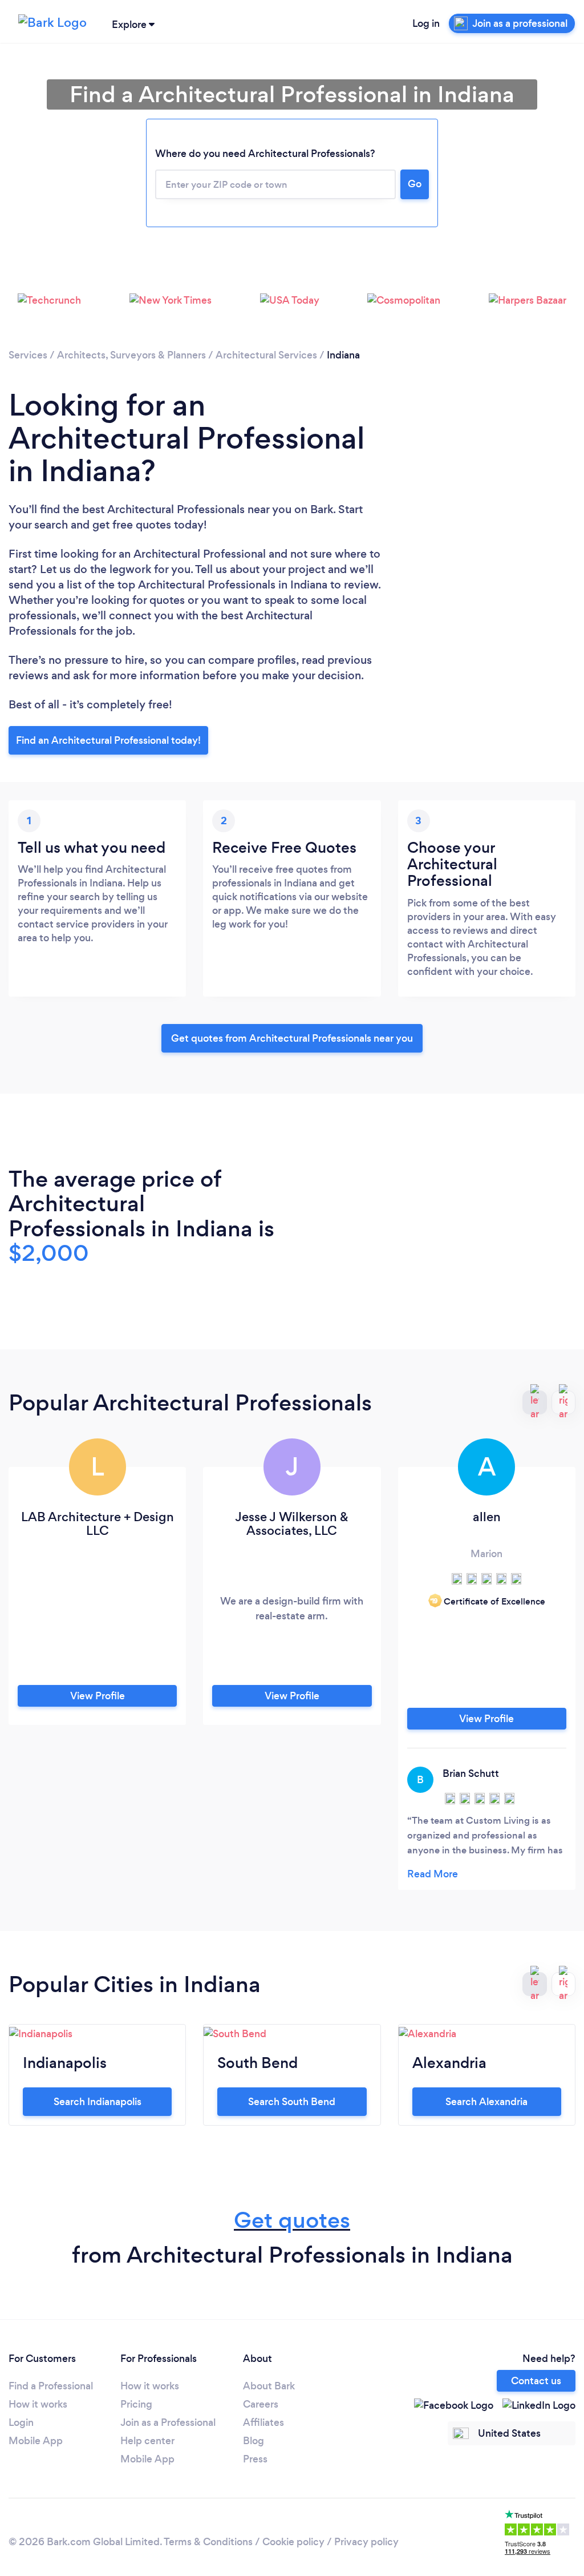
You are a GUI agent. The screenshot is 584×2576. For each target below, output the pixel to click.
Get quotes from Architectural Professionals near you (292, 1038)
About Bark (269, 2386)
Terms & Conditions (208, 2542)
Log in (426, 23)
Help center (147, 2441)
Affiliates (263, 2422)
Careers (261, 2404)
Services (28, 355)
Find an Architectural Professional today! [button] (108, 740)
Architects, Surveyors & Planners (131, 355)
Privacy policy (366, 2542)
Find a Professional (51, 2386)
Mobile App (36, 2441)
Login (21, 2422)
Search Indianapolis (98, 2102)
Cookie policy (293, 2542)
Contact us (536, 2381)
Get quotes (292, 2220)
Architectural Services (266, 355)
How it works (38, 2404)
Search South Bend (292, 2102)
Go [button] (415, 184)
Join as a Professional (168, 2422)
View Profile (98, 1696)
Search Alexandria (486, 2102)
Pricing (136, 2404)
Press (255, 2459)
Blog (254, 2441)
